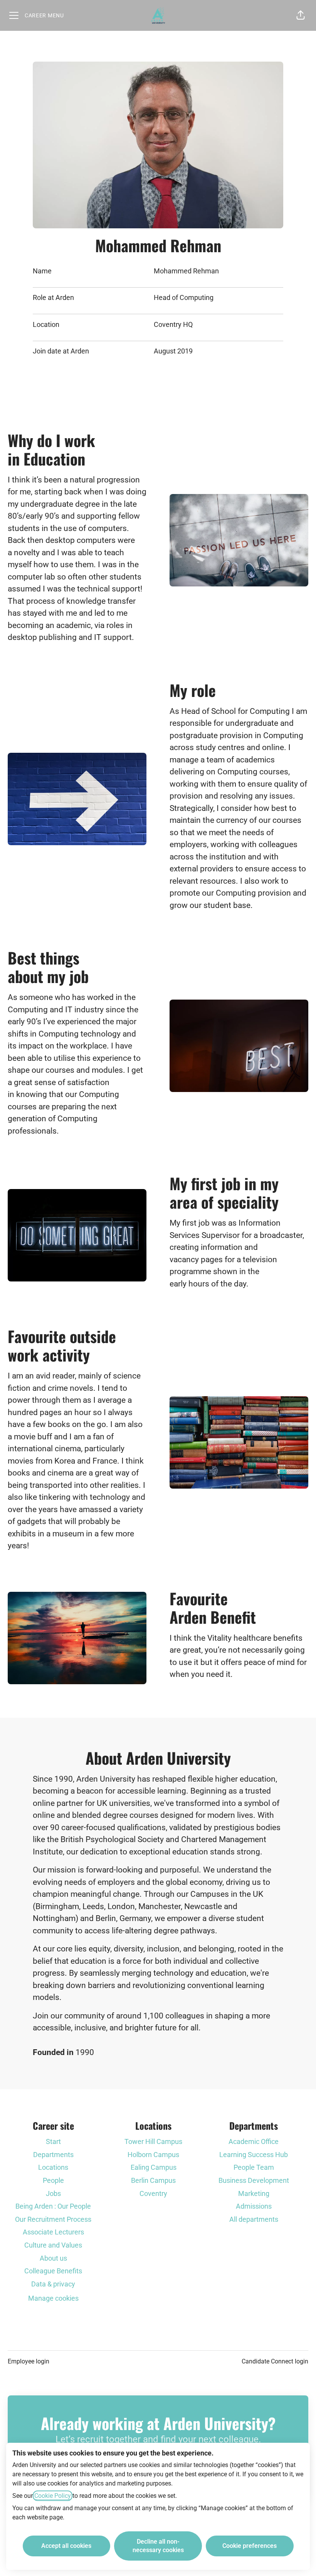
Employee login (29, 2361)
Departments (53, 2155)
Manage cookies (53, 2298)
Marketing (254, 2193)
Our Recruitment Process (53, 2219)
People (53, 2180)
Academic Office (254, 2141)
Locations (53, 2167)
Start (53, 2141)
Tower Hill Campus (153, 2141)
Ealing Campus (154, 2167)
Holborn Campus (153, 2155)
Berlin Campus (153, 2180)
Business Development (254, 2180)
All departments (254, 2219)
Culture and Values (53, 2245)
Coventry (153, 2193)
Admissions (254, 2206)
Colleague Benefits (53, 2271)
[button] (301, 15)
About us (53, 2258)
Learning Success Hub (254, 2155)
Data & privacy (53, 2284)
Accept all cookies (66, 2546)
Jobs (53, 2193)
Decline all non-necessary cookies (158, 2546)
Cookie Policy (53, 2496)
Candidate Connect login (275, 2361)
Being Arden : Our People (53, 2206)
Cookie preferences (250, 2546)
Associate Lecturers (53, 2232)
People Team (254, 2167)
